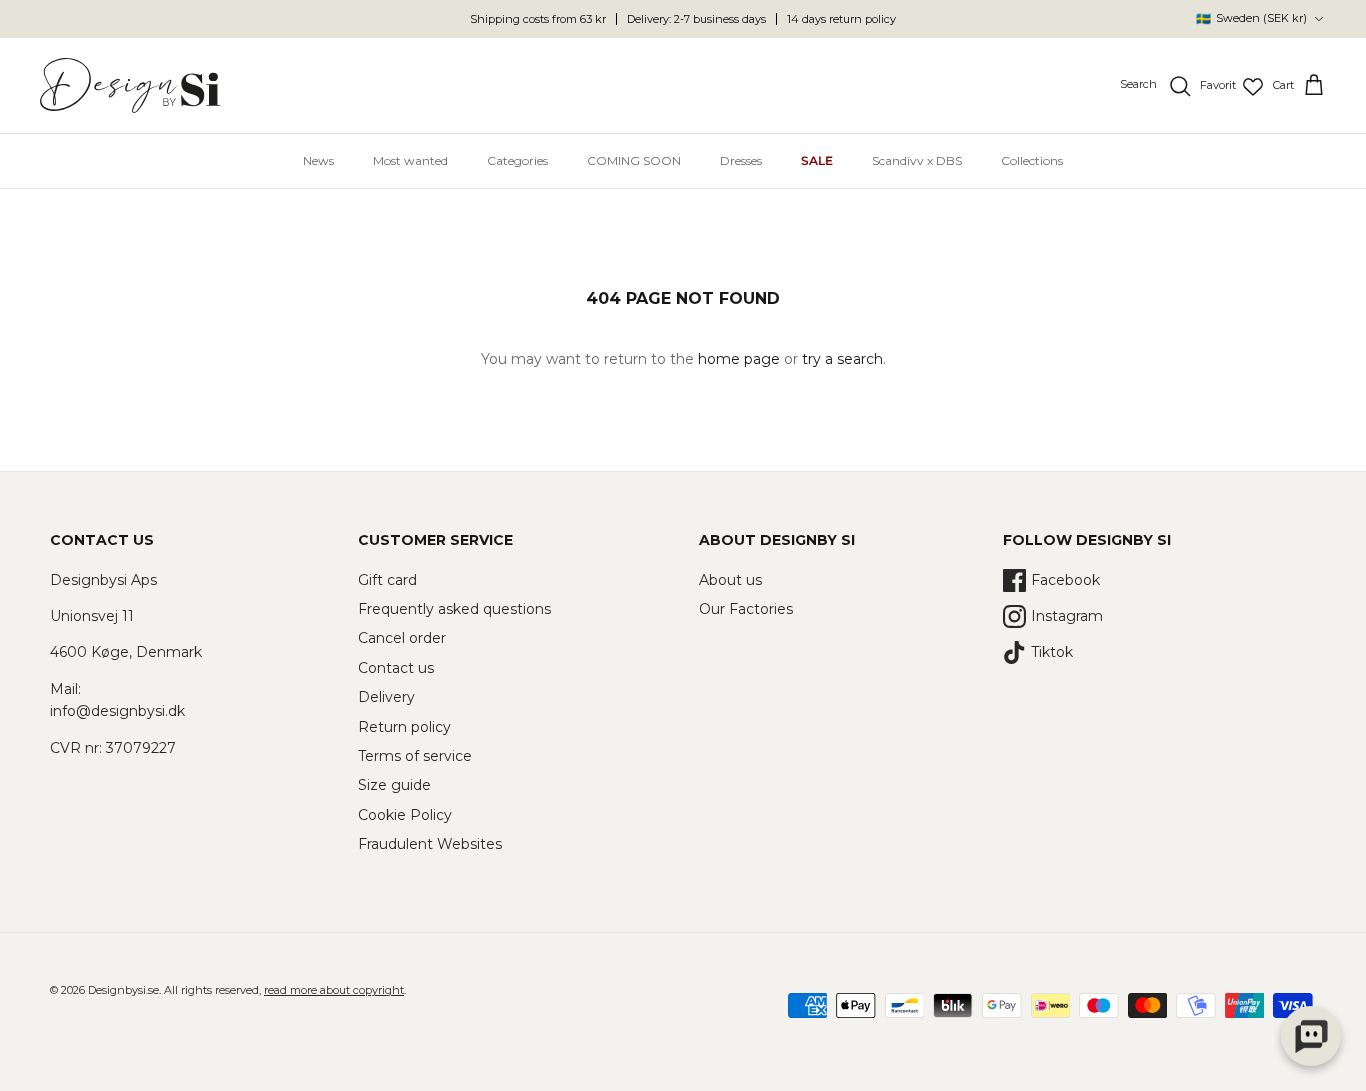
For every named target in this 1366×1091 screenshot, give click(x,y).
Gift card (387, 580)
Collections (1032, 160)
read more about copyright (334, 990)
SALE (817, 160)
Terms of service (415, 756)
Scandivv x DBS (917, 160)
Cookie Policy (405, 815)
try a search (842, 359)
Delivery (386, 697)
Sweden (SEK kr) (1251, 18)
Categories (517, 160)
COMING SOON (634, 160)
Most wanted (410, 160)
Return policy (404, 727)
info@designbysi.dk (117, 711)
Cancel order (402, 638)
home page (739, 359)
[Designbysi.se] (130, 85)
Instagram (1067, 616)
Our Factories (746, 609)
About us (730, 580)
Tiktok (1052, 652)
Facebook (1065, 580)
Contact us (396, 668)
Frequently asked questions (454, 609)
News (318, 160)
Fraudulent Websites (430, 844)
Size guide (394, 785)
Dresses (741, 160)
